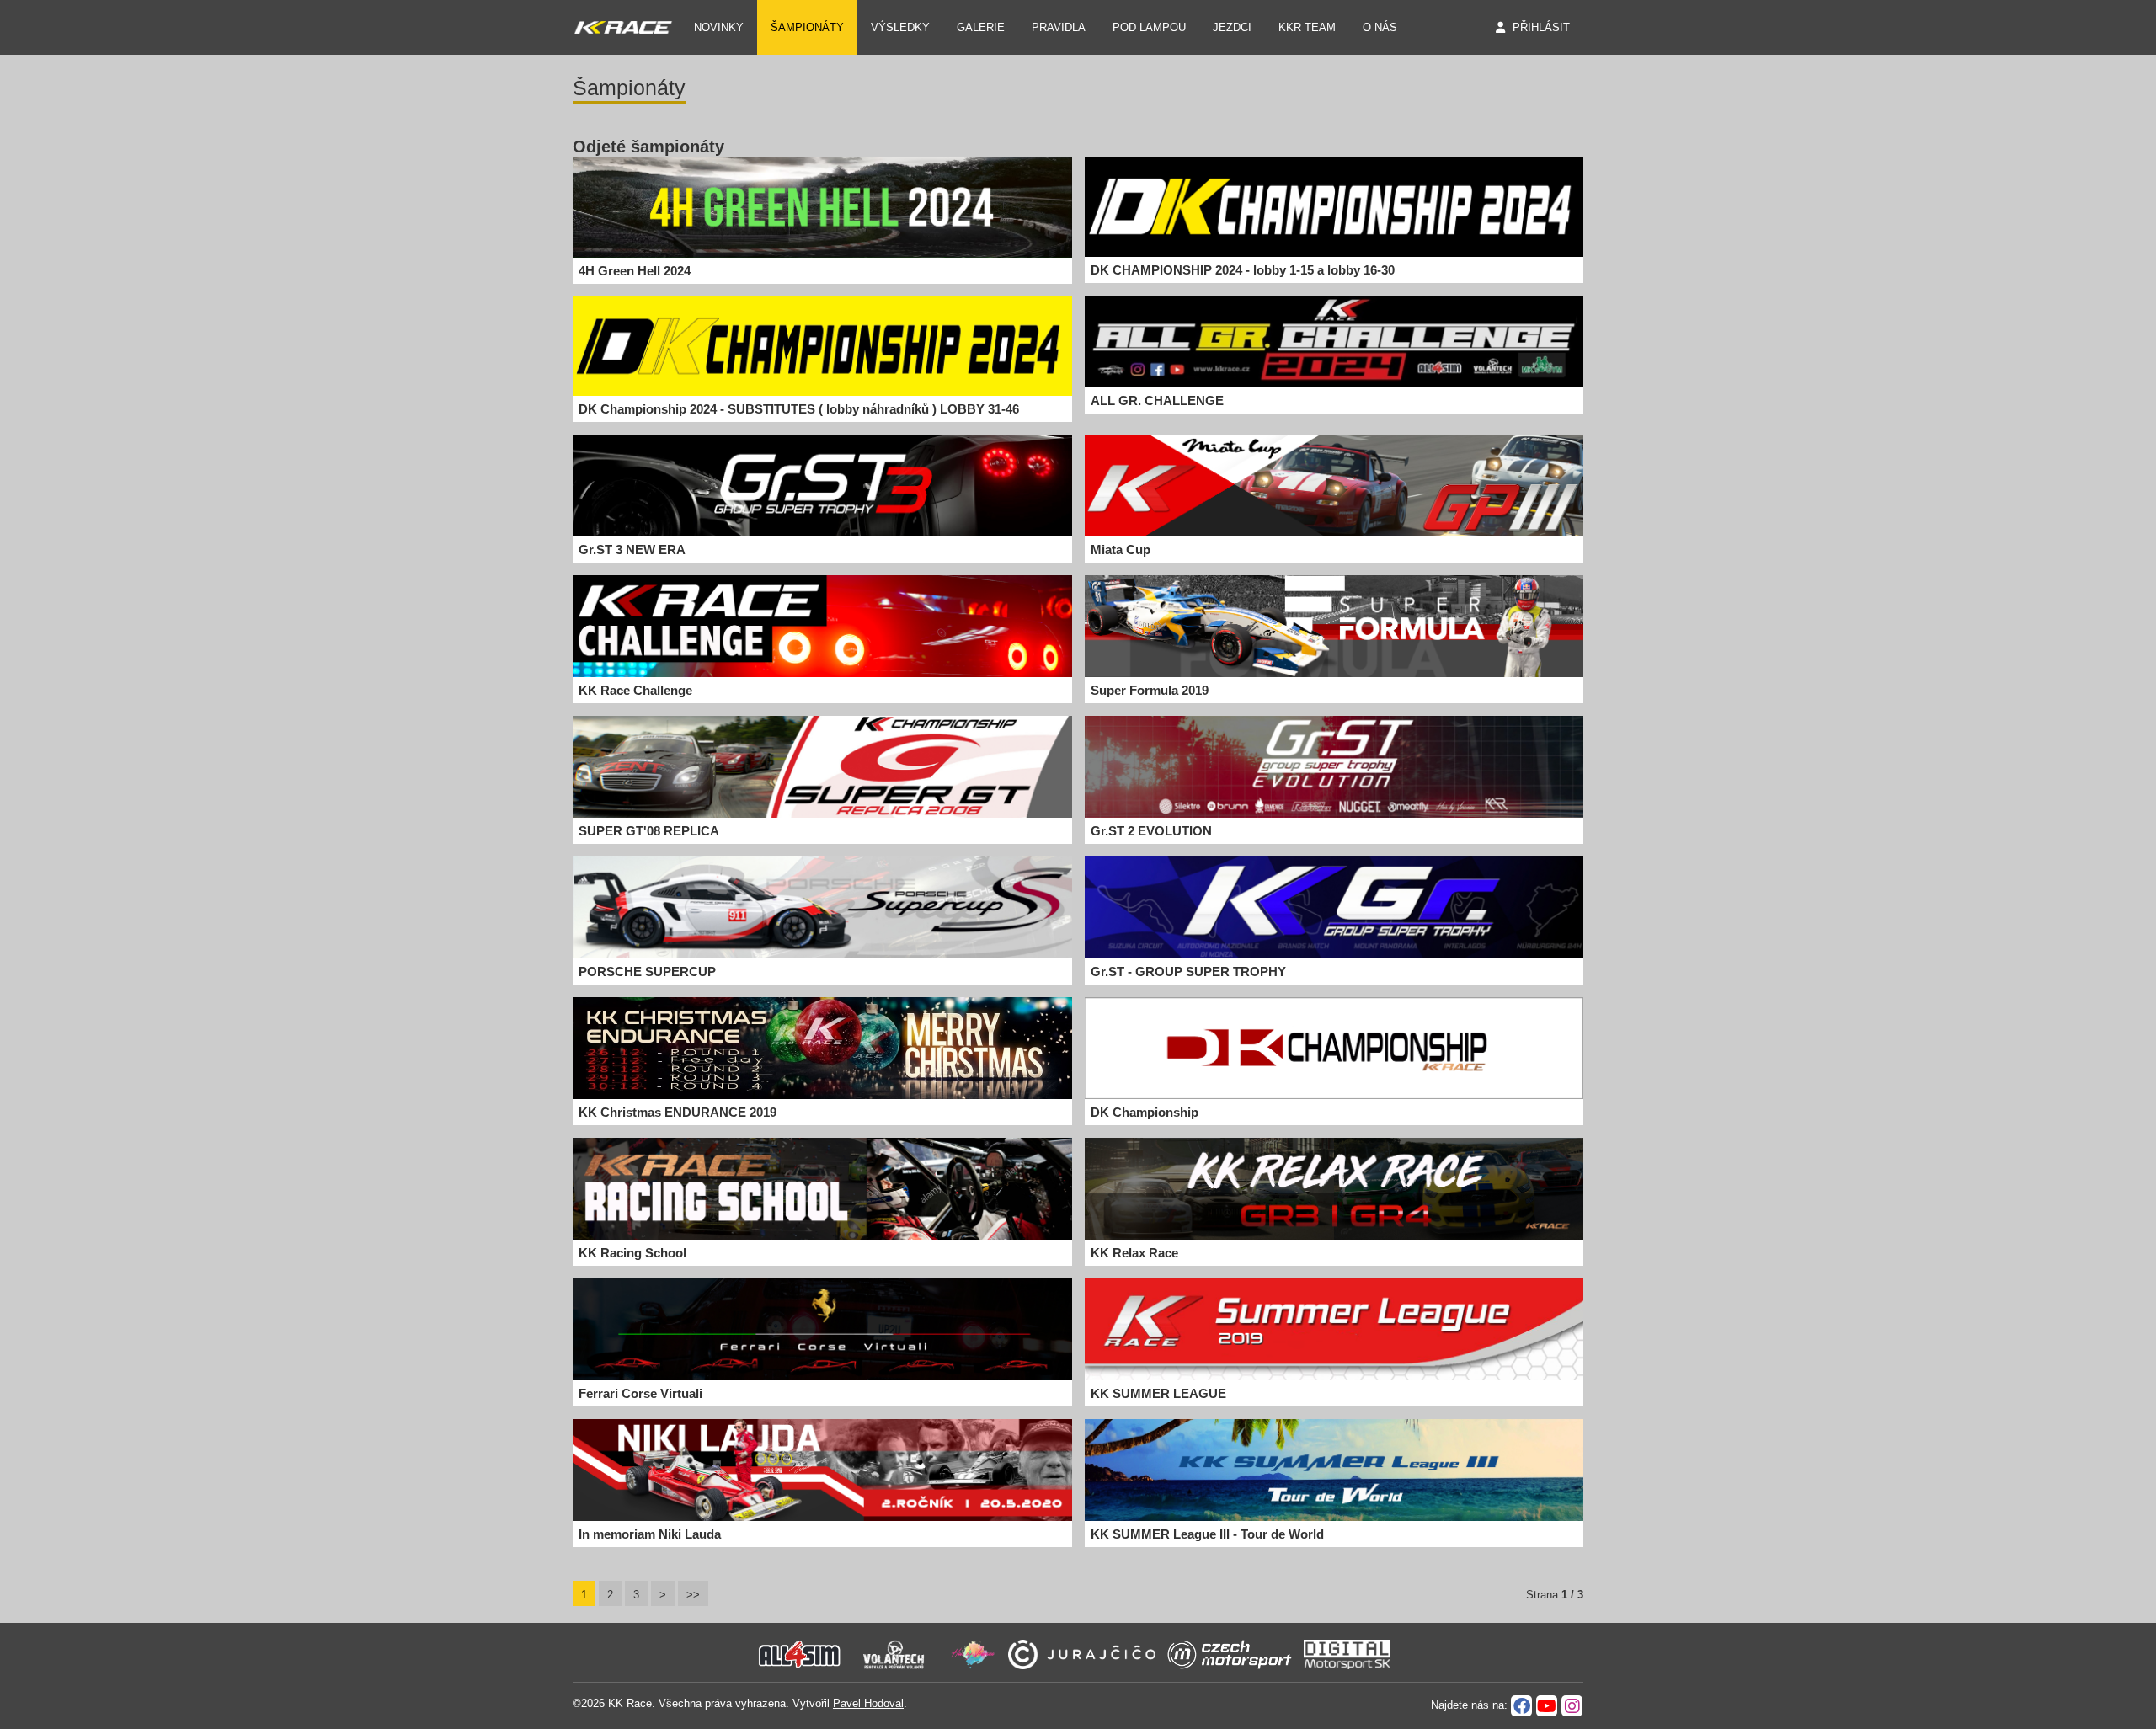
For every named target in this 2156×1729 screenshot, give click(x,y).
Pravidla (1059, 27)
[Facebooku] (1521, 1706)
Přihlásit (1541, 27)
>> (693, 1595)
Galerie (981, 27)
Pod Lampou (1149, 27)
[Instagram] (1572, 1706)
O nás (1380, 27)
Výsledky (900, 27)
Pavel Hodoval (868, 1703)
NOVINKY (719, 27)
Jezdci (1232, 27)
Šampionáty (807, 27)
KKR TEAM (1307, 27)
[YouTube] (1547, 1706)
